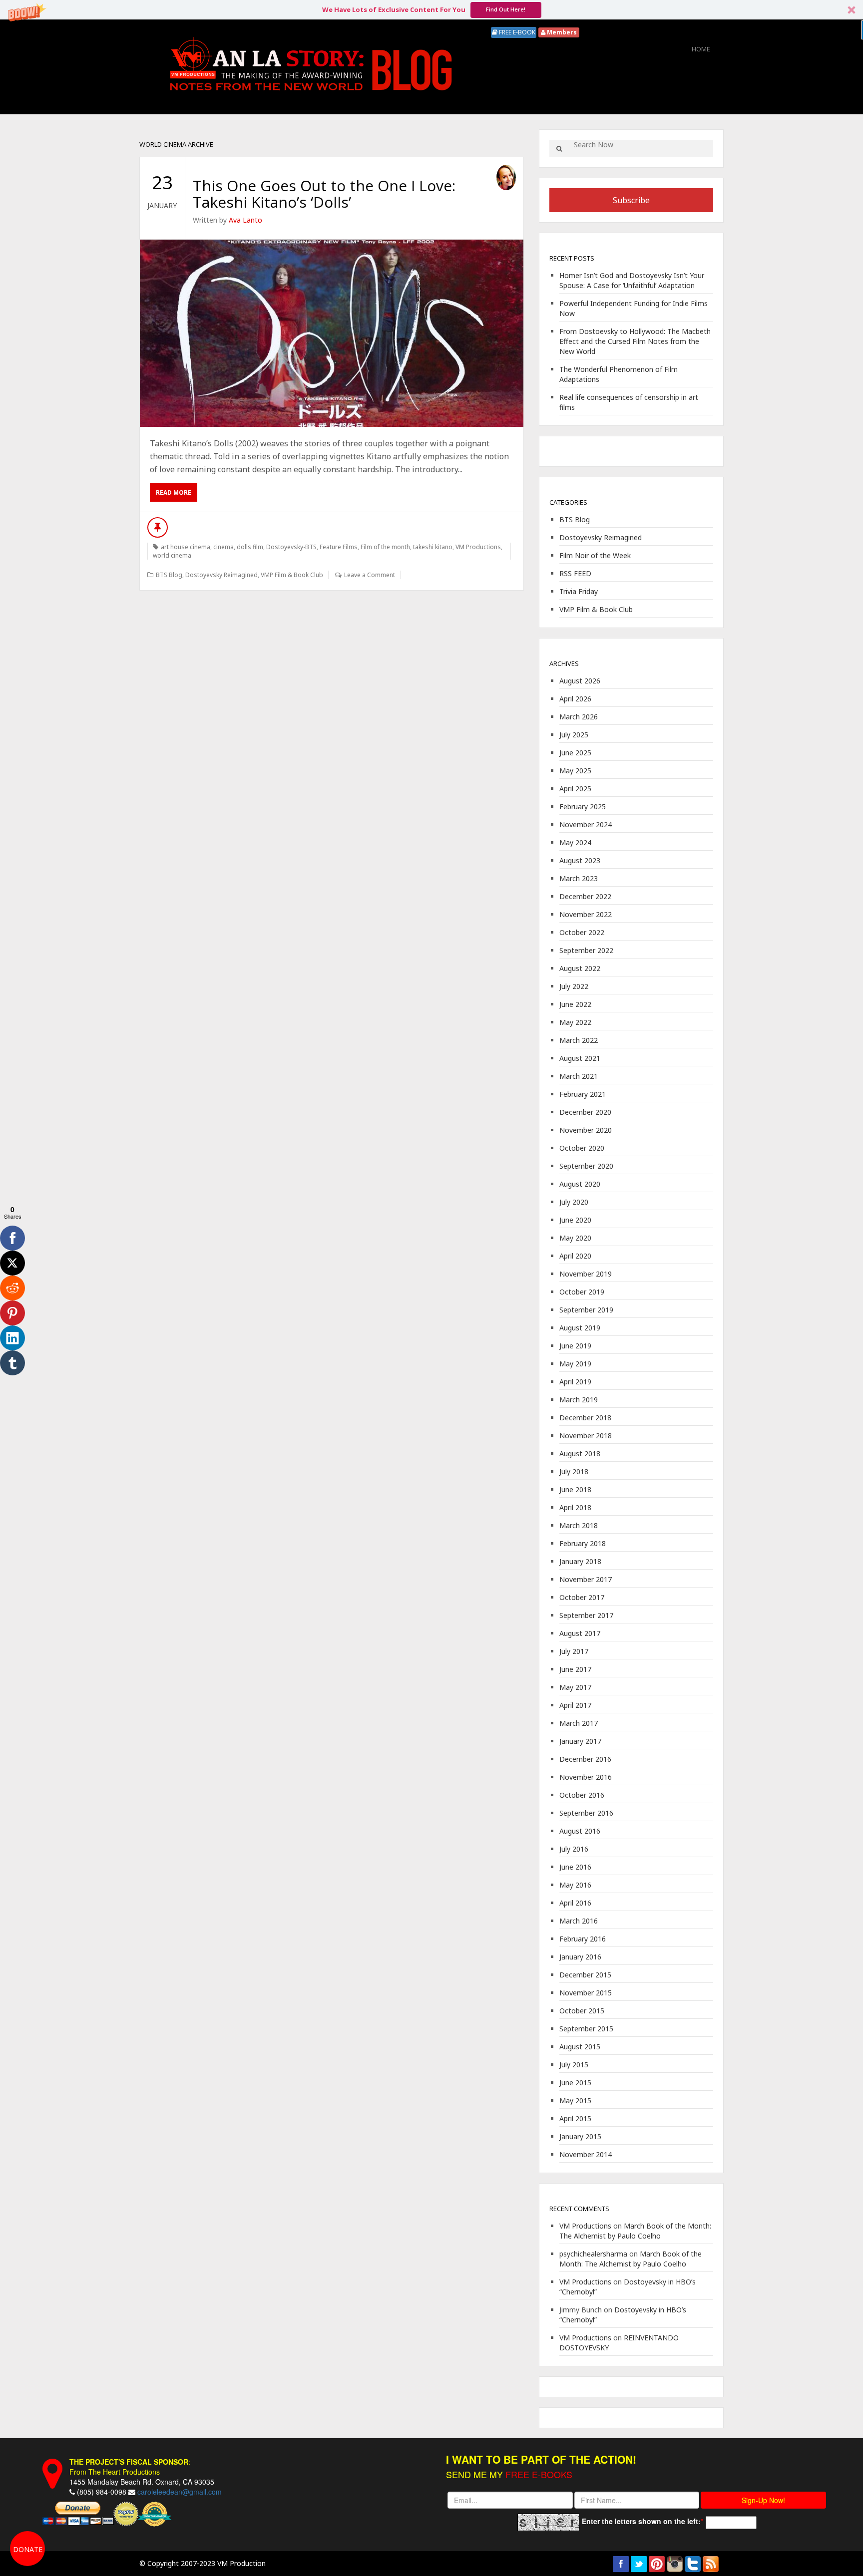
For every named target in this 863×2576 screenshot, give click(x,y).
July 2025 (574, 735)
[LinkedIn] (12, 1338)
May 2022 (575, 1022)
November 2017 (586, 1579)
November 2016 (586, 1777)
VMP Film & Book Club (292, 575)
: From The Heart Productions (130, 2467)
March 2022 (579, 1040)
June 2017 (575, 1669)
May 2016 (575, 1885)
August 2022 (580, 968)
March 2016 (579, 1921)
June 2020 (575, 1220)
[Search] (559, 149)
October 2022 (582, 932)
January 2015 (580, 2136)
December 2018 (585, 1418)
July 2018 (574, 1471)
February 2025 (583, 806)
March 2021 (579, 1076)
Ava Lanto (245, 220)
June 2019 (575, 1346)
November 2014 (586, 2154)
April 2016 (575, 1903)
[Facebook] (12, 1238)
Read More (174, 492)
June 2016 (575, 1867)
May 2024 (575, 842)
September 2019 (586, 1310)
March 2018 (579, 1525)
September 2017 (586, 1615)
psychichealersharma (593, 2254)
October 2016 (582, 1795)
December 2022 (585, 896)
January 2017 (580, 1741)
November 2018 (586, 1436)
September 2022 (586, 950)
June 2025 (575, 753)
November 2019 (586, 1274)
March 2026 (579, 717)
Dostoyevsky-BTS (291, 547)
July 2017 (574, 1651)
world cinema (172, 555)
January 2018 (580, 1561)
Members (561, 32)
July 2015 (574, 2065)
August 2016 (580, 1831)
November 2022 (586, 914)
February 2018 (583, 1543)
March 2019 (579, 1400)
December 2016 (585, 1759)
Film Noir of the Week (595, 555)
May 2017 (575, 1687)
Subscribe (631, 200)
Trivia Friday (579, 591)
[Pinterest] (12, 1313)
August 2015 (580, 2047)
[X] (12, 1263)
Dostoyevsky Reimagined (221, 575)
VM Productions (478, 547)
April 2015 (575, 2118)
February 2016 (583, 1939)
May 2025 (575, 771)
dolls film (250, 547)
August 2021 (580, 1058)
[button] (431, 10)
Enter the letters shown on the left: (641, 2521)
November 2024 (586, 824)
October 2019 (582, 1292)
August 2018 (580, 1453)
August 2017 (580, 1633)
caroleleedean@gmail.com (180, 2492)
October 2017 (582, 1597)
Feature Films (339, 547)
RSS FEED (575, 573)
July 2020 (574, 1202)
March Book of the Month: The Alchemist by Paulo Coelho (635, 2231)
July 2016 (574, 1849)
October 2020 (582, 1148)
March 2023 (579, 878)
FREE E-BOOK (516, 32)
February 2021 (583, 1094)
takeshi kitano (433, 547)
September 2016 (586, 1813)
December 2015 (585, 1975)
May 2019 (575, 1364)
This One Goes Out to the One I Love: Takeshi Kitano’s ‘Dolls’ (324, 194)
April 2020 (575, 1256)
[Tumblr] (12, 1363)
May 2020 (575, 1238)
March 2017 (579, 1723)
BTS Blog (169, 575)
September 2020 (586, 1166)
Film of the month (385, 547)
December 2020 (585, 1112)
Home (701, 49)
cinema (223, 547)
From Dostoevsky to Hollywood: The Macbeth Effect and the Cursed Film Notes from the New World (635, 341)
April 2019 (575, 1382)
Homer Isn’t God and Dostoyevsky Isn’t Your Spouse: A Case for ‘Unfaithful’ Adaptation (632, 280)
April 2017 (575, 1705)
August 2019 (580, 1328)
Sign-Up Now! (763, 2500)
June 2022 (575, 1004)
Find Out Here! (506, 9)
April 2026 (575, 699)
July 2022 (574, 986)
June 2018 (575, 1489)
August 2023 (580, 860)
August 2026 (580, 681)
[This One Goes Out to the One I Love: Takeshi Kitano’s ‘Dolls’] (332, 333)
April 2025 (575, 789)
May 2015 (575, 2100)
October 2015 (582, 2011)
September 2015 (586, 2029)
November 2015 (586, 1993)
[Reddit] (12, 1288)
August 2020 (580, 1184)
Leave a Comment (370, 575)
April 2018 (575, 1507)
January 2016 (580, 1957)
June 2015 (575, 2083)
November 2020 (586, 1130)
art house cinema (186, 547)
